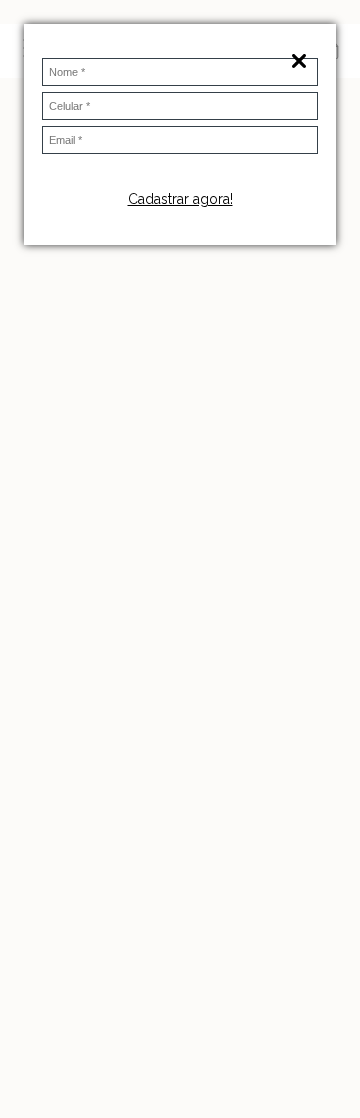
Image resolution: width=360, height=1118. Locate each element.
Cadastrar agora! (180, 199)
